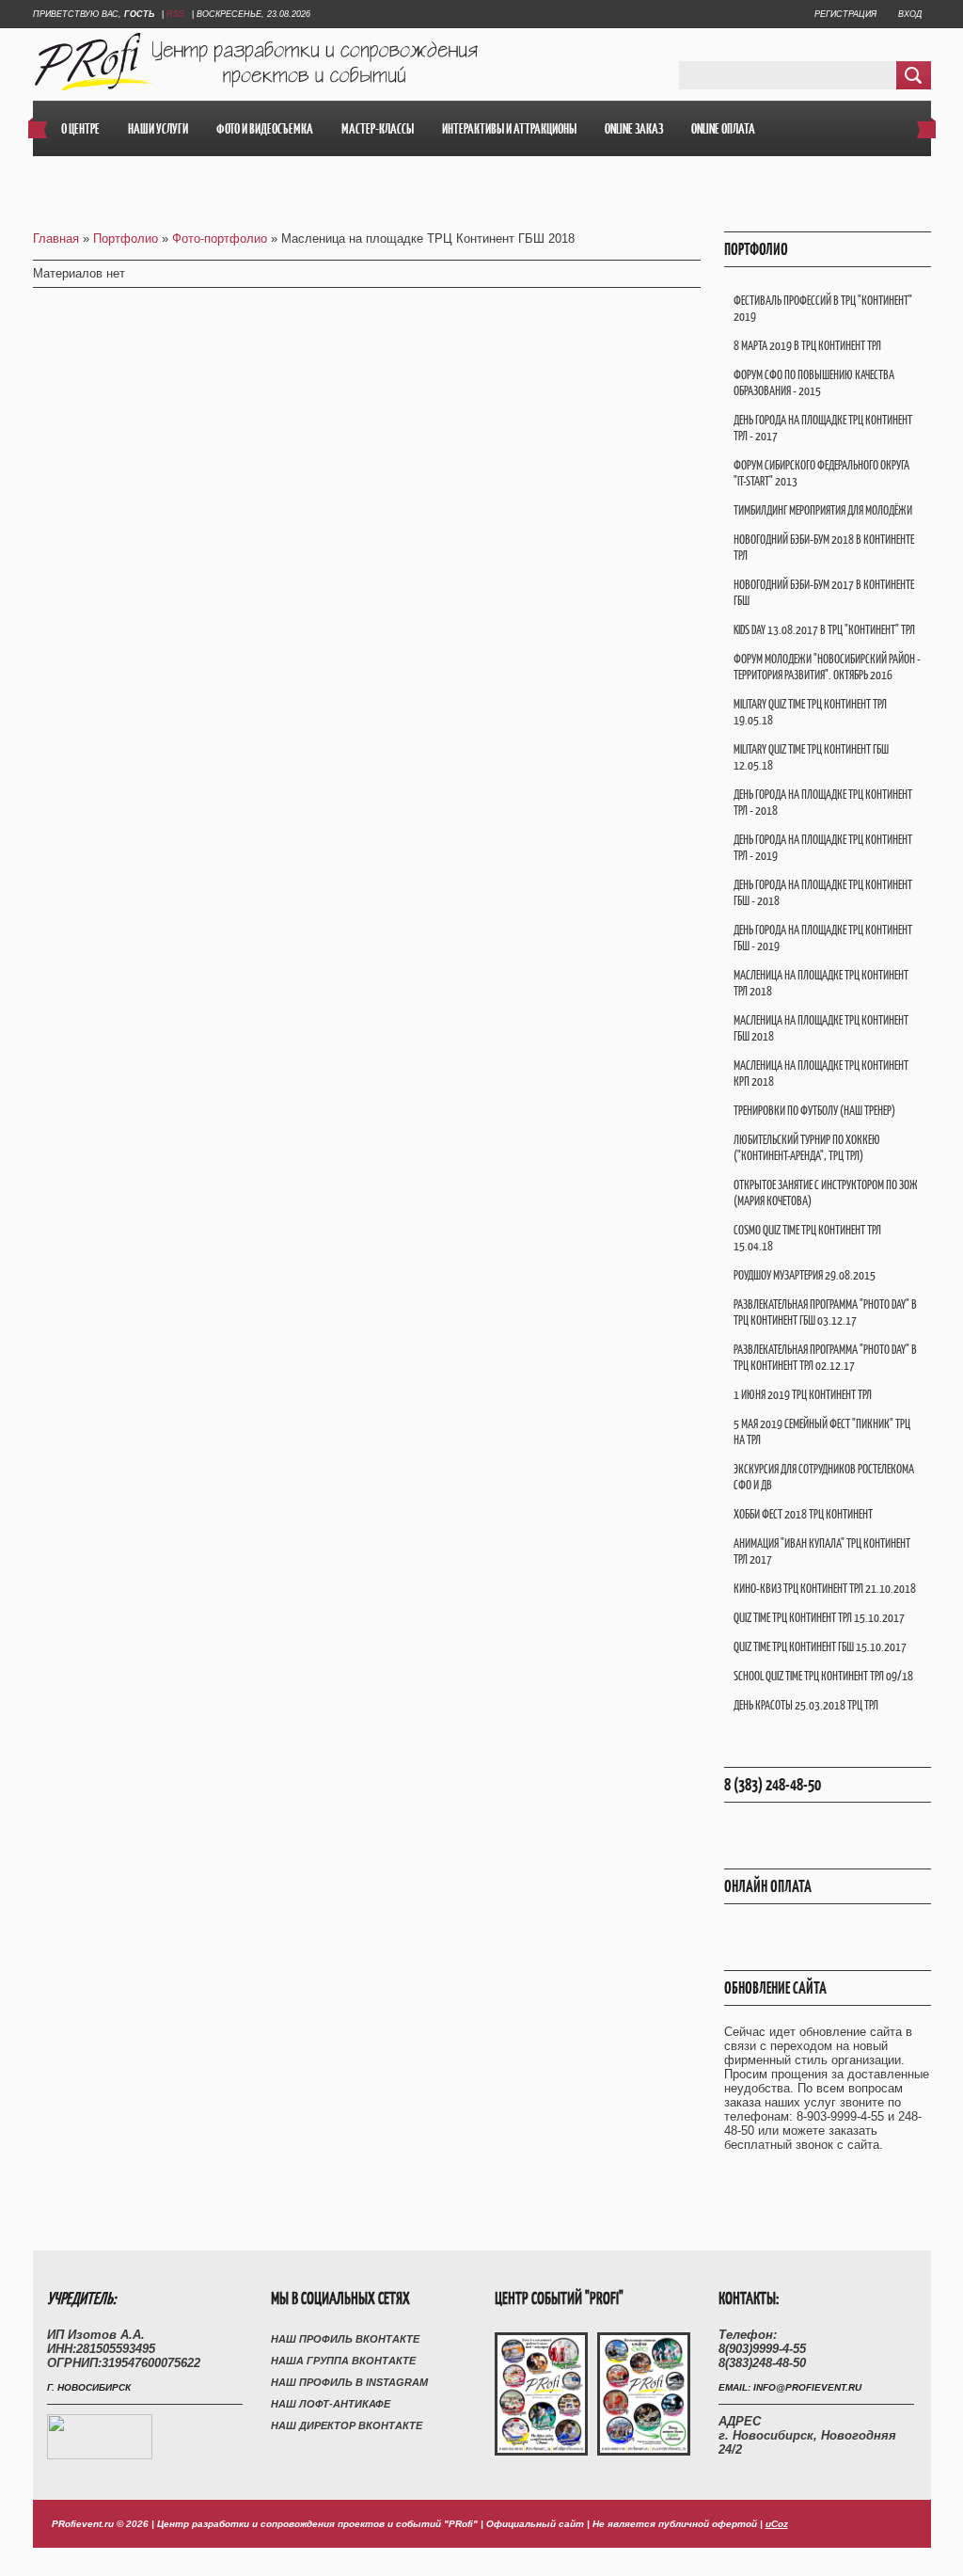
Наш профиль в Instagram (349, 2382)
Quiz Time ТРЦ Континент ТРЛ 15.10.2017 (819, 1618)
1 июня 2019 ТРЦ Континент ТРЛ (803, 1395)
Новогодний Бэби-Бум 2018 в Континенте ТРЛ (824, 548)
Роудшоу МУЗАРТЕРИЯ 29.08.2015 (805, 1275)
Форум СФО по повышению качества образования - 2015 (814, 383)
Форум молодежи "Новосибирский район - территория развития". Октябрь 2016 (827, 667)
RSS (175, 14)
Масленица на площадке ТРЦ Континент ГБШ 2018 (821, 1028)
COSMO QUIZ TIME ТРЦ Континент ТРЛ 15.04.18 (807, 1238)
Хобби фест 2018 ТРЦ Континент (803, 1514)
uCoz (777, 2524)
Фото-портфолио (220, 239)
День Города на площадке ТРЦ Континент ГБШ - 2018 (823, 893)
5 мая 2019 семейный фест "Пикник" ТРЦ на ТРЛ (822, 1432)
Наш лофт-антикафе (331, 2404)
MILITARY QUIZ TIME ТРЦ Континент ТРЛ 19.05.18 (810, 712)
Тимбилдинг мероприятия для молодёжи (823, 510)
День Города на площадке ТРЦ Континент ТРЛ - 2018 (823, 803)
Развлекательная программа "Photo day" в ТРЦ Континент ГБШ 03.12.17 (825, 1312)
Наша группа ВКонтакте (343, 2361)
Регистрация (845, 14)
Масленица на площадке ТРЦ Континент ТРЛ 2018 (821, 983)
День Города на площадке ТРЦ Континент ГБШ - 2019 (823, 938)
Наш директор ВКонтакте (347, 2425)
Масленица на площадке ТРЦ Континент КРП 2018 (821, 1073)
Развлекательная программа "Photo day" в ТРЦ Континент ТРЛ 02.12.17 (825, 1358)
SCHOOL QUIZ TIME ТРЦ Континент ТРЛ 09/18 (823, 1676)
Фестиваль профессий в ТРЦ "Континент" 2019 (823, 309)
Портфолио (126, 239)
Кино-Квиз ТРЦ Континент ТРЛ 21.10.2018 (825, 1589)
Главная (56, 239)
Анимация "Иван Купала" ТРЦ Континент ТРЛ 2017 (822, 1551)
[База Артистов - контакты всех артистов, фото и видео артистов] (100, 2455)
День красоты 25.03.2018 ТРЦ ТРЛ (806, 1705)
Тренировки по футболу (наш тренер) (814, 1111)
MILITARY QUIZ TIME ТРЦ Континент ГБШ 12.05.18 (811, 757)
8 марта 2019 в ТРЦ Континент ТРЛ (807, 346)
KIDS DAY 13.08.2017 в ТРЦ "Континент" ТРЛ (824, 630)
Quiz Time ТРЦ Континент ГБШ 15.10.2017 (820, 1647)
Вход (910, 14)
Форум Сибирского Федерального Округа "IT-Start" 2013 (821, 473)
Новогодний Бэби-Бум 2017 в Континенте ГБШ (824, 593)
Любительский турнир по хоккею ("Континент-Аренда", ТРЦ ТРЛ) (807, 1148)
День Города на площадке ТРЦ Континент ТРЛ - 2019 (823, 848)
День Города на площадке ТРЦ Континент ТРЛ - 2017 (823, 428)
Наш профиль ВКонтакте (345, 2339)
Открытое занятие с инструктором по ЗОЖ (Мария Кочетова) (826, 1193)
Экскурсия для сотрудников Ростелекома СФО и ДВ (824, 1477)
